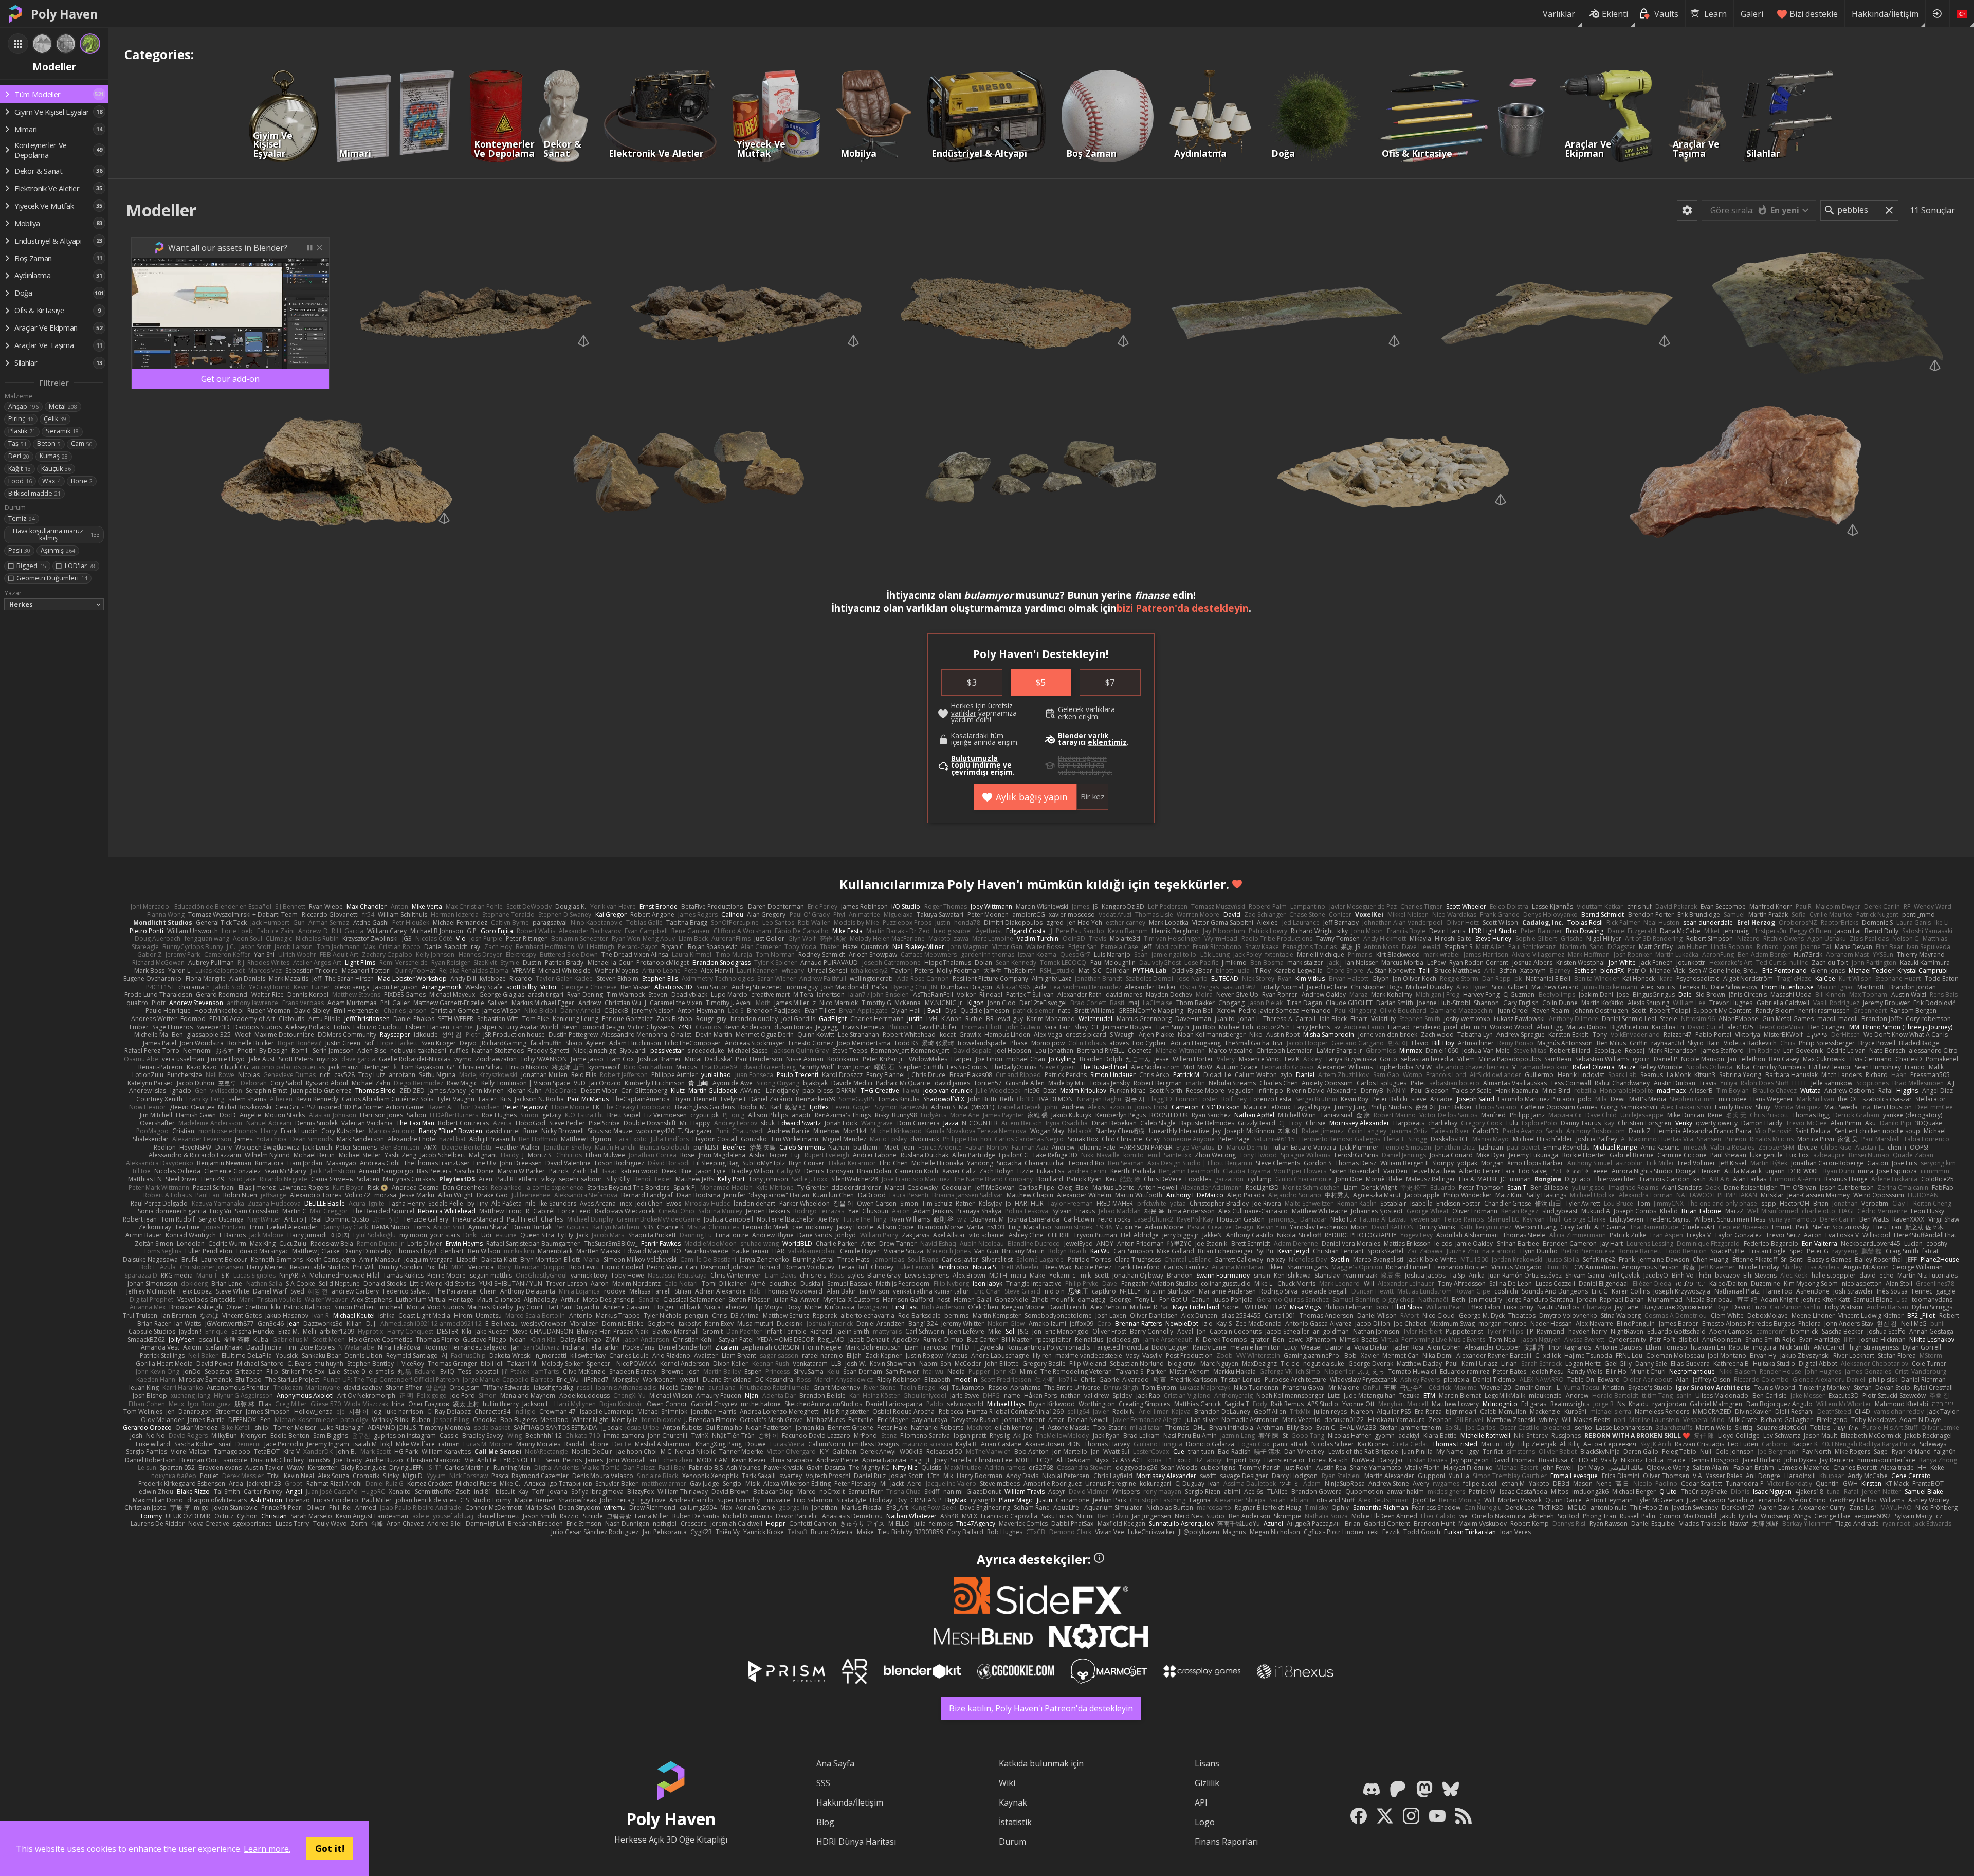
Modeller (161, 210)
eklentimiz (1107, 742)
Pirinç (21, 419)
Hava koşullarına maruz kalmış (56, 534)
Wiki (1007, 1783)
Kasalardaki (970, 736)
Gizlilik (1207, 1783)
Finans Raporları (1226, 1842)
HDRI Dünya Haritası (856, 1842)
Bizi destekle (1814, 14)
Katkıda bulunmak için (1041, 1763)
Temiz (22, 518)
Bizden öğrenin (1082, 758)
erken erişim (1078, 717)
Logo (1205, 1822)
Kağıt (20, 469)
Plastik (22, 431)
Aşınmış (58, 550)
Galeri (1752, 14)
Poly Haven (64, 14)
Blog (825, 1822)
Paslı (19, 550)
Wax (51, 481)
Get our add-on (230, 379)
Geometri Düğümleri (52, 578)
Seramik (62, 431)
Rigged (31, 566)
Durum (1012, 1842)
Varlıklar (1559, 14)
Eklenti (1615, 14)
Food (20, 481)
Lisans (1207, 1763)
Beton (49, 443)
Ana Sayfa (835, 1763)
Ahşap (23, 406)
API (1201, 1802)
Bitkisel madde (34, 493)
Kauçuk (56, 469)
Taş (17, 443)
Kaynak (1013, 1802)
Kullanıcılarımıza (892, 884)
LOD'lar (80, 566)
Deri (19, 456)
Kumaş (54, 456)
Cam (82, 443)
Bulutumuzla (974, 758)
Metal (63, 406)
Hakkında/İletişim (1885, 14)
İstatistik (1015, 1822)
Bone (82, 481)
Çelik (55, 419)
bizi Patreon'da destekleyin (1183, 608)
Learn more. (267, 1849)
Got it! (330, 1848)
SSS (823, 1783)
